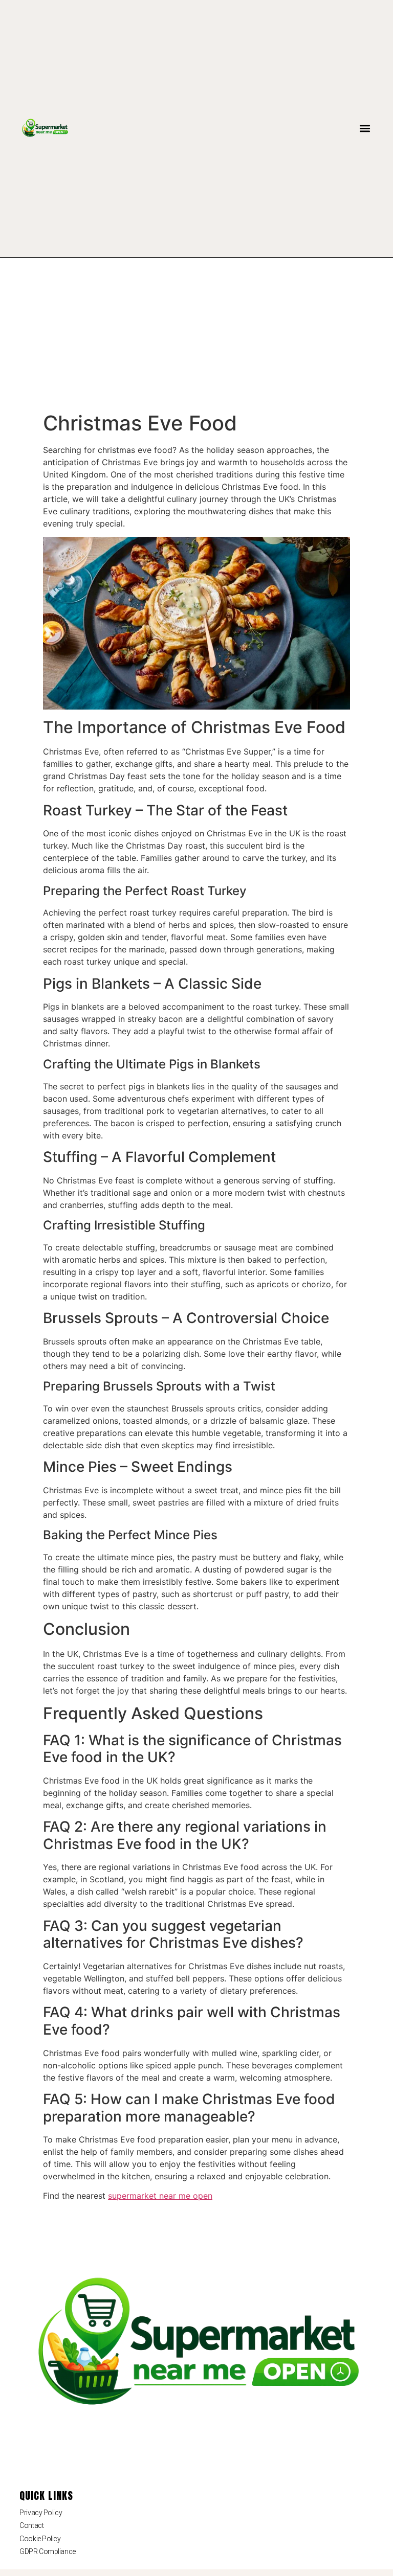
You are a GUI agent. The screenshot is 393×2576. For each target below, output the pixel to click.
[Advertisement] (196, 334)
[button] (365, 129)
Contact (31, 2525)
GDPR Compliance (47, 2551)
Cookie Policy (40, 2539)
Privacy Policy (41, 2513)
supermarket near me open (160, 2196)
